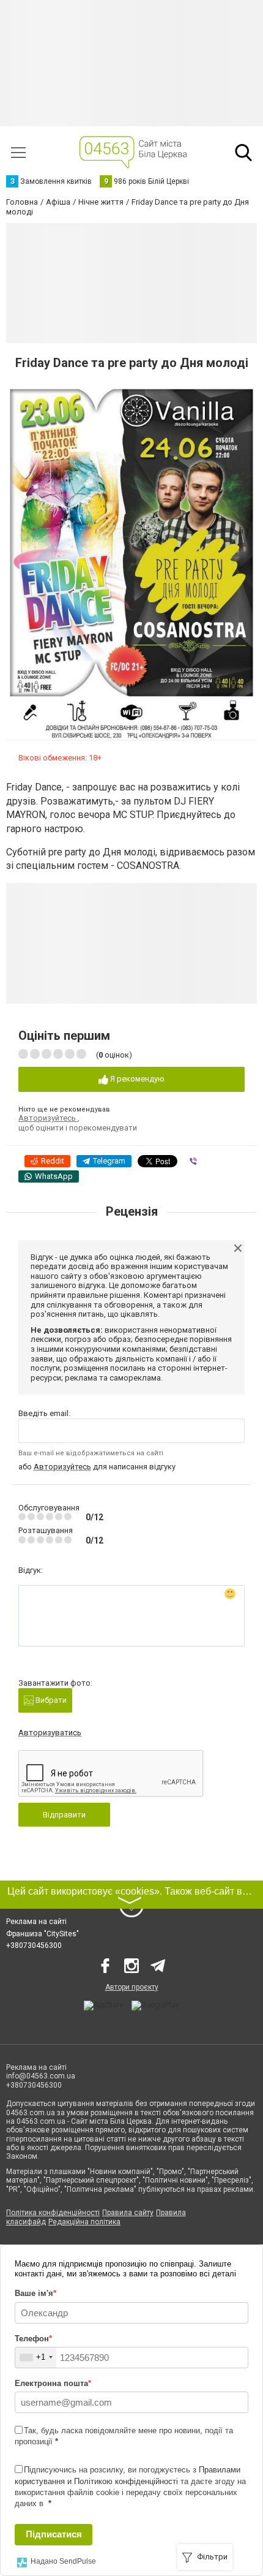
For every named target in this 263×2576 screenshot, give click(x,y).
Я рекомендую (136, 1079)
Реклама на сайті (36, 1922)
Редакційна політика (84, 2222)
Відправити (64, 1815)
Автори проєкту (132, 1987)
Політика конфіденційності (53, 2213)
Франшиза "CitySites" (43, 1934)
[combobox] (36, 2358)
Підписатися (54, 2534)
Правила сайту (128, 2213)
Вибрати (50, 1700)
